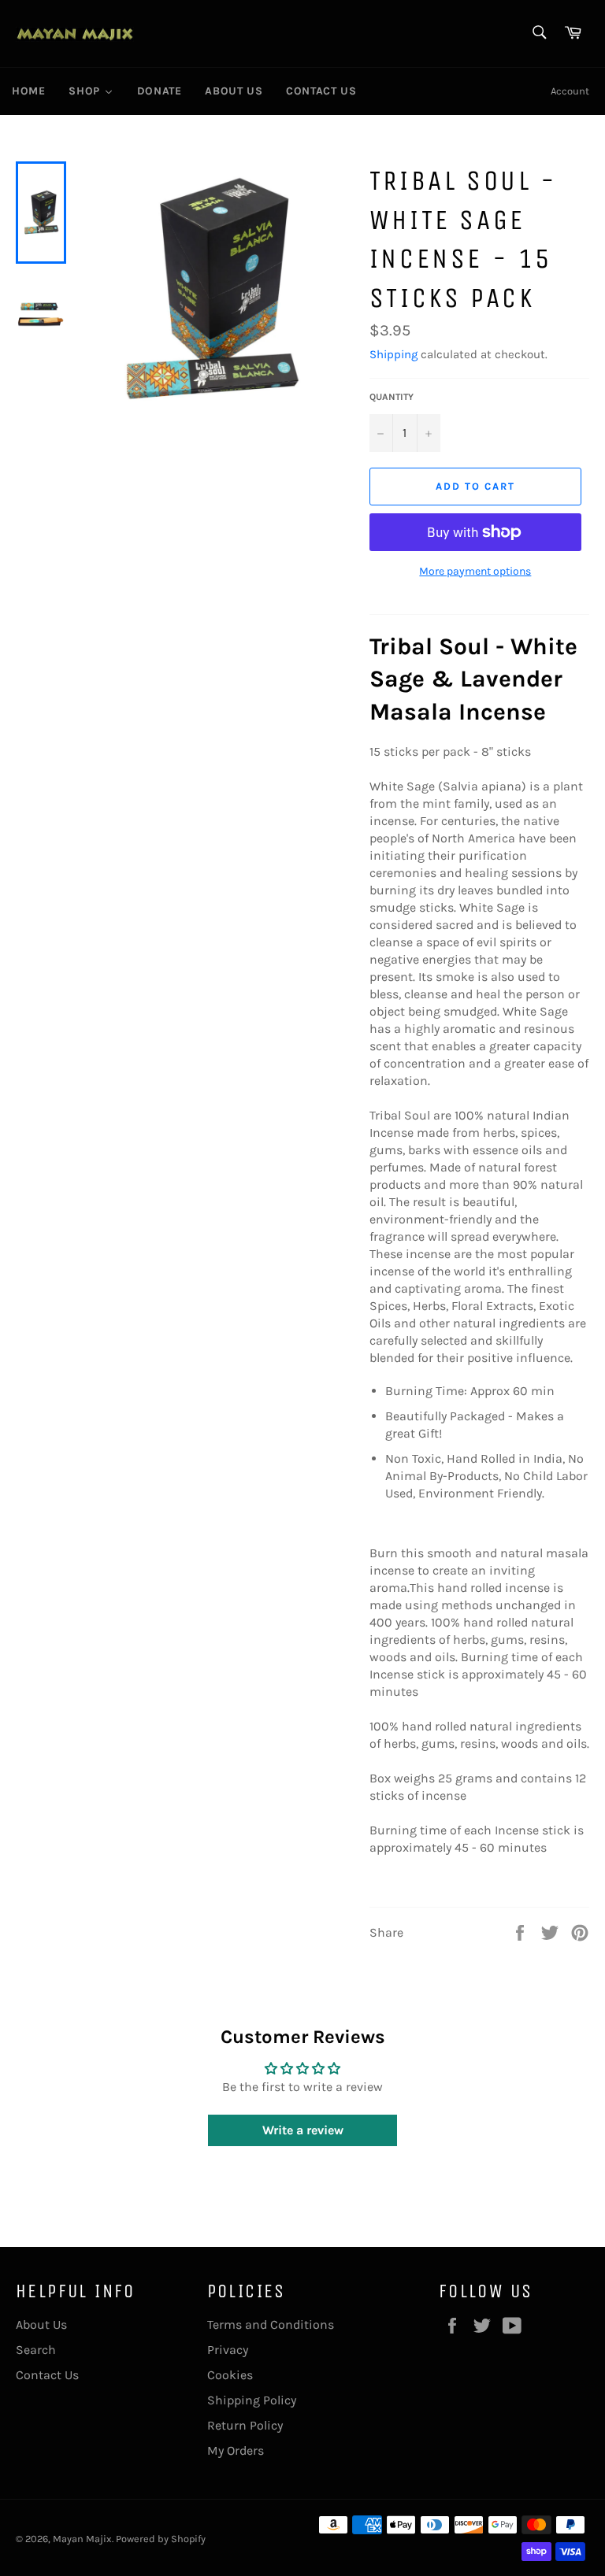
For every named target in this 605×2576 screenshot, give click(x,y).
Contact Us (47, 2375)
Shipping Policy (252, 2400)
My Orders (236, 2450)
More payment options (475, 571)
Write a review (303, 2130)
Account (570, 91)
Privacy (228, 2350)
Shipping (393, 354)
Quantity (392, 397)
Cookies (230, 2375)
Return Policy (245, 2425)
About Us (41, 2324)
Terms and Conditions (271, 2324)
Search (36, 2350)
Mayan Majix (82, 2539)
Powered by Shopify (161, 2539)
